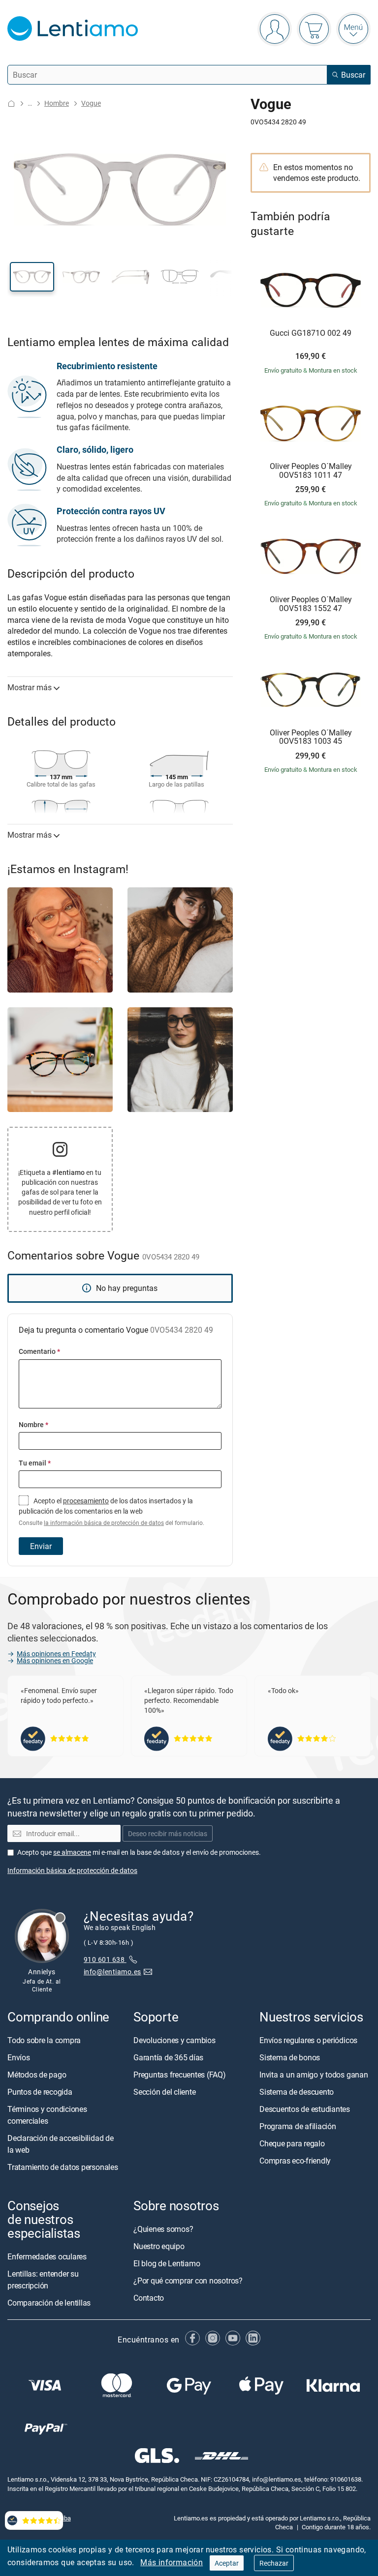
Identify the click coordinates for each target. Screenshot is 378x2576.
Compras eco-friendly (295, 2160)
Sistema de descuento (297, 2091)
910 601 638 (105, 1959)
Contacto (149, 2298)
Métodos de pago (37, 2074)
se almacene (72, 1852)
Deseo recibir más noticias (168, 1833)
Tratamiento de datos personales (63, 2166)
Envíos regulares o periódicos (309, 2040)
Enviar (41, 1546)
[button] (32, 277)
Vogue (91, 103)
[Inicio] (11, 103)
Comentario (39, 1351)
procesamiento (86, 1501)
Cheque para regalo (292, 2143)
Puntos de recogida (40, 2091)
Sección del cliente (164, 2091)
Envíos (19, 2057)
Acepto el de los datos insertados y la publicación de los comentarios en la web (111, 1511)
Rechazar (274, 2563)
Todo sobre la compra (44, 2040)
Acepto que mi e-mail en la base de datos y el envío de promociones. (139, 1852)
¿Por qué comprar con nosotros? (188, 2281)
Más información (172, 2562)
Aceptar (227, 2563)
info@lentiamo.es (112, 1971)
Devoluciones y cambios (174, 2040)
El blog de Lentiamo (167, 2263)
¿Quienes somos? (163, 2229)
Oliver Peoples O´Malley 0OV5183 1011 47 (311, 471)
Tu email (35, 1463)
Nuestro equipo (159, 2246)
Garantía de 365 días (168, 2057)
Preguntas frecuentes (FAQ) (180, 2074)
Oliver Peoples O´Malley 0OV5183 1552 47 (311, 604)
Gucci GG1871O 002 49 (311, 333)
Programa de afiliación (298, 2126)
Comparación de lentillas (49, 2303)
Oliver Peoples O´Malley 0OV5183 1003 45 (311, 737)
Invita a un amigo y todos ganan (314, 2074)
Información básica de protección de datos (72, 1870)
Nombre (33, 1424)
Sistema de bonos (290, 2057)
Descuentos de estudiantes (305, 2108)
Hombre (57, 103)
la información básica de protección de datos (104, 1523)
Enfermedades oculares (47, 2256)
